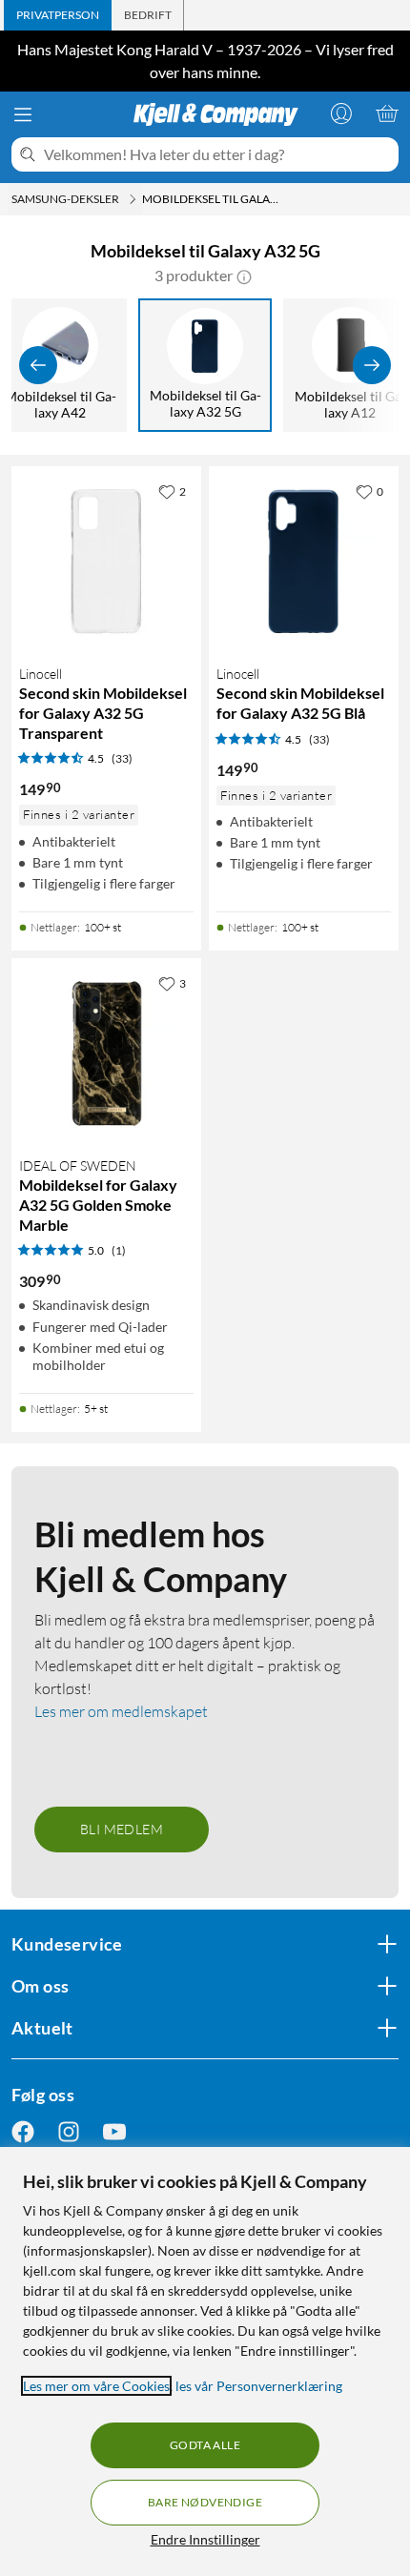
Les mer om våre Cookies (96, 2386)
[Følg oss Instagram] (69, 2131)
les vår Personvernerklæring (259, 2386)
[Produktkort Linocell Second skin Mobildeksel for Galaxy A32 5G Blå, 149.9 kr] (304, 561)
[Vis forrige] (38, 365)
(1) (119, 1250)
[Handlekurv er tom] (387, 113)
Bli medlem (122, 1829)
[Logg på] (341, 113)
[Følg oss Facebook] (23, 2131)
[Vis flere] (372, 365)
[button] (244, 276)
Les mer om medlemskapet (121, 1711)
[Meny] (23, 114)
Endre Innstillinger (205, 2539)
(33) (122, 758)
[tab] (58, 15)
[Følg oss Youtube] (114, 2131)
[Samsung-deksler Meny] (133, 199)
